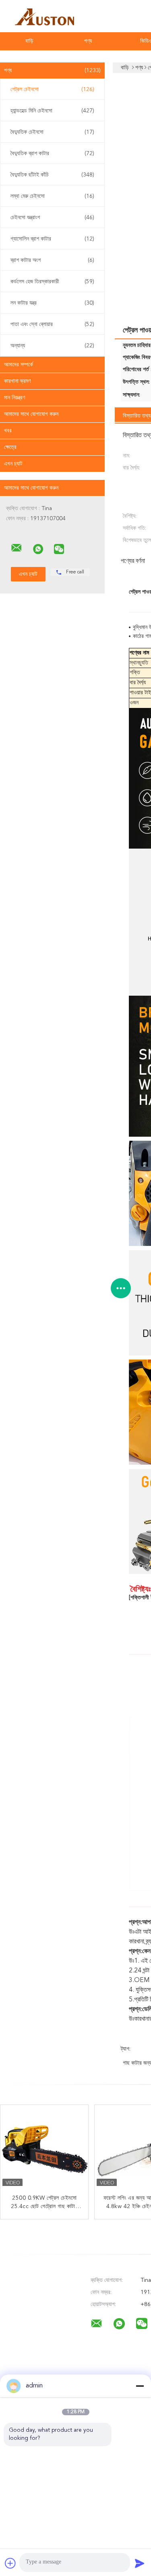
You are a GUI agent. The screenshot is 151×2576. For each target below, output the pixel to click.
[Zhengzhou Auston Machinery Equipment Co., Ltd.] (17, 548)
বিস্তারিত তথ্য (137, 416)
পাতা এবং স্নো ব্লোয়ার (52, 324)
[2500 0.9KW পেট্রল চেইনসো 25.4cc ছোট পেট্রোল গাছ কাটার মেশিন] (45, 2149)
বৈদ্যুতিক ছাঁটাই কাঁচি (52, 175)
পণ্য (88, 41)
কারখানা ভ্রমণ (17, 381)
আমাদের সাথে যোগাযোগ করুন (31, 414)
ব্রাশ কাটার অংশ (52, 260)
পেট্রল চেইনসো (52, 89)
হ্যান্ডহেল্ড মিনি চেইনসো (52, 111)
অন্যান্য (52, 346)
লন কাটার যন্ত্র (52, 303)
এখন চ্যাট (13, 464)
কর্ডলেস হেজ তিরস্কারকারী (52, 282)
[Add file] (10, 2563)
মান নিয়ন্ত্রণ (14, 398)
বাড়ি (29, 41)
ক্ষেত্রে (10, 447)
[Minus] (140, 2386)
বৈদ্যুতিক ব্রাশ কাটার (52, 154)
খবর (8, 431)
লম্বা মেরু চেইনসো (52, 196)
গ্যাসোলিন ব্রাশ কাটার (52, 239)
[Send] (140, 2563)
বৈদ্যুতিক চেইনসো (52, 132)
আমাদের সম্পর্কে (19, 365)
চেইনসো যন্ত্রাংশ (52, 218)
